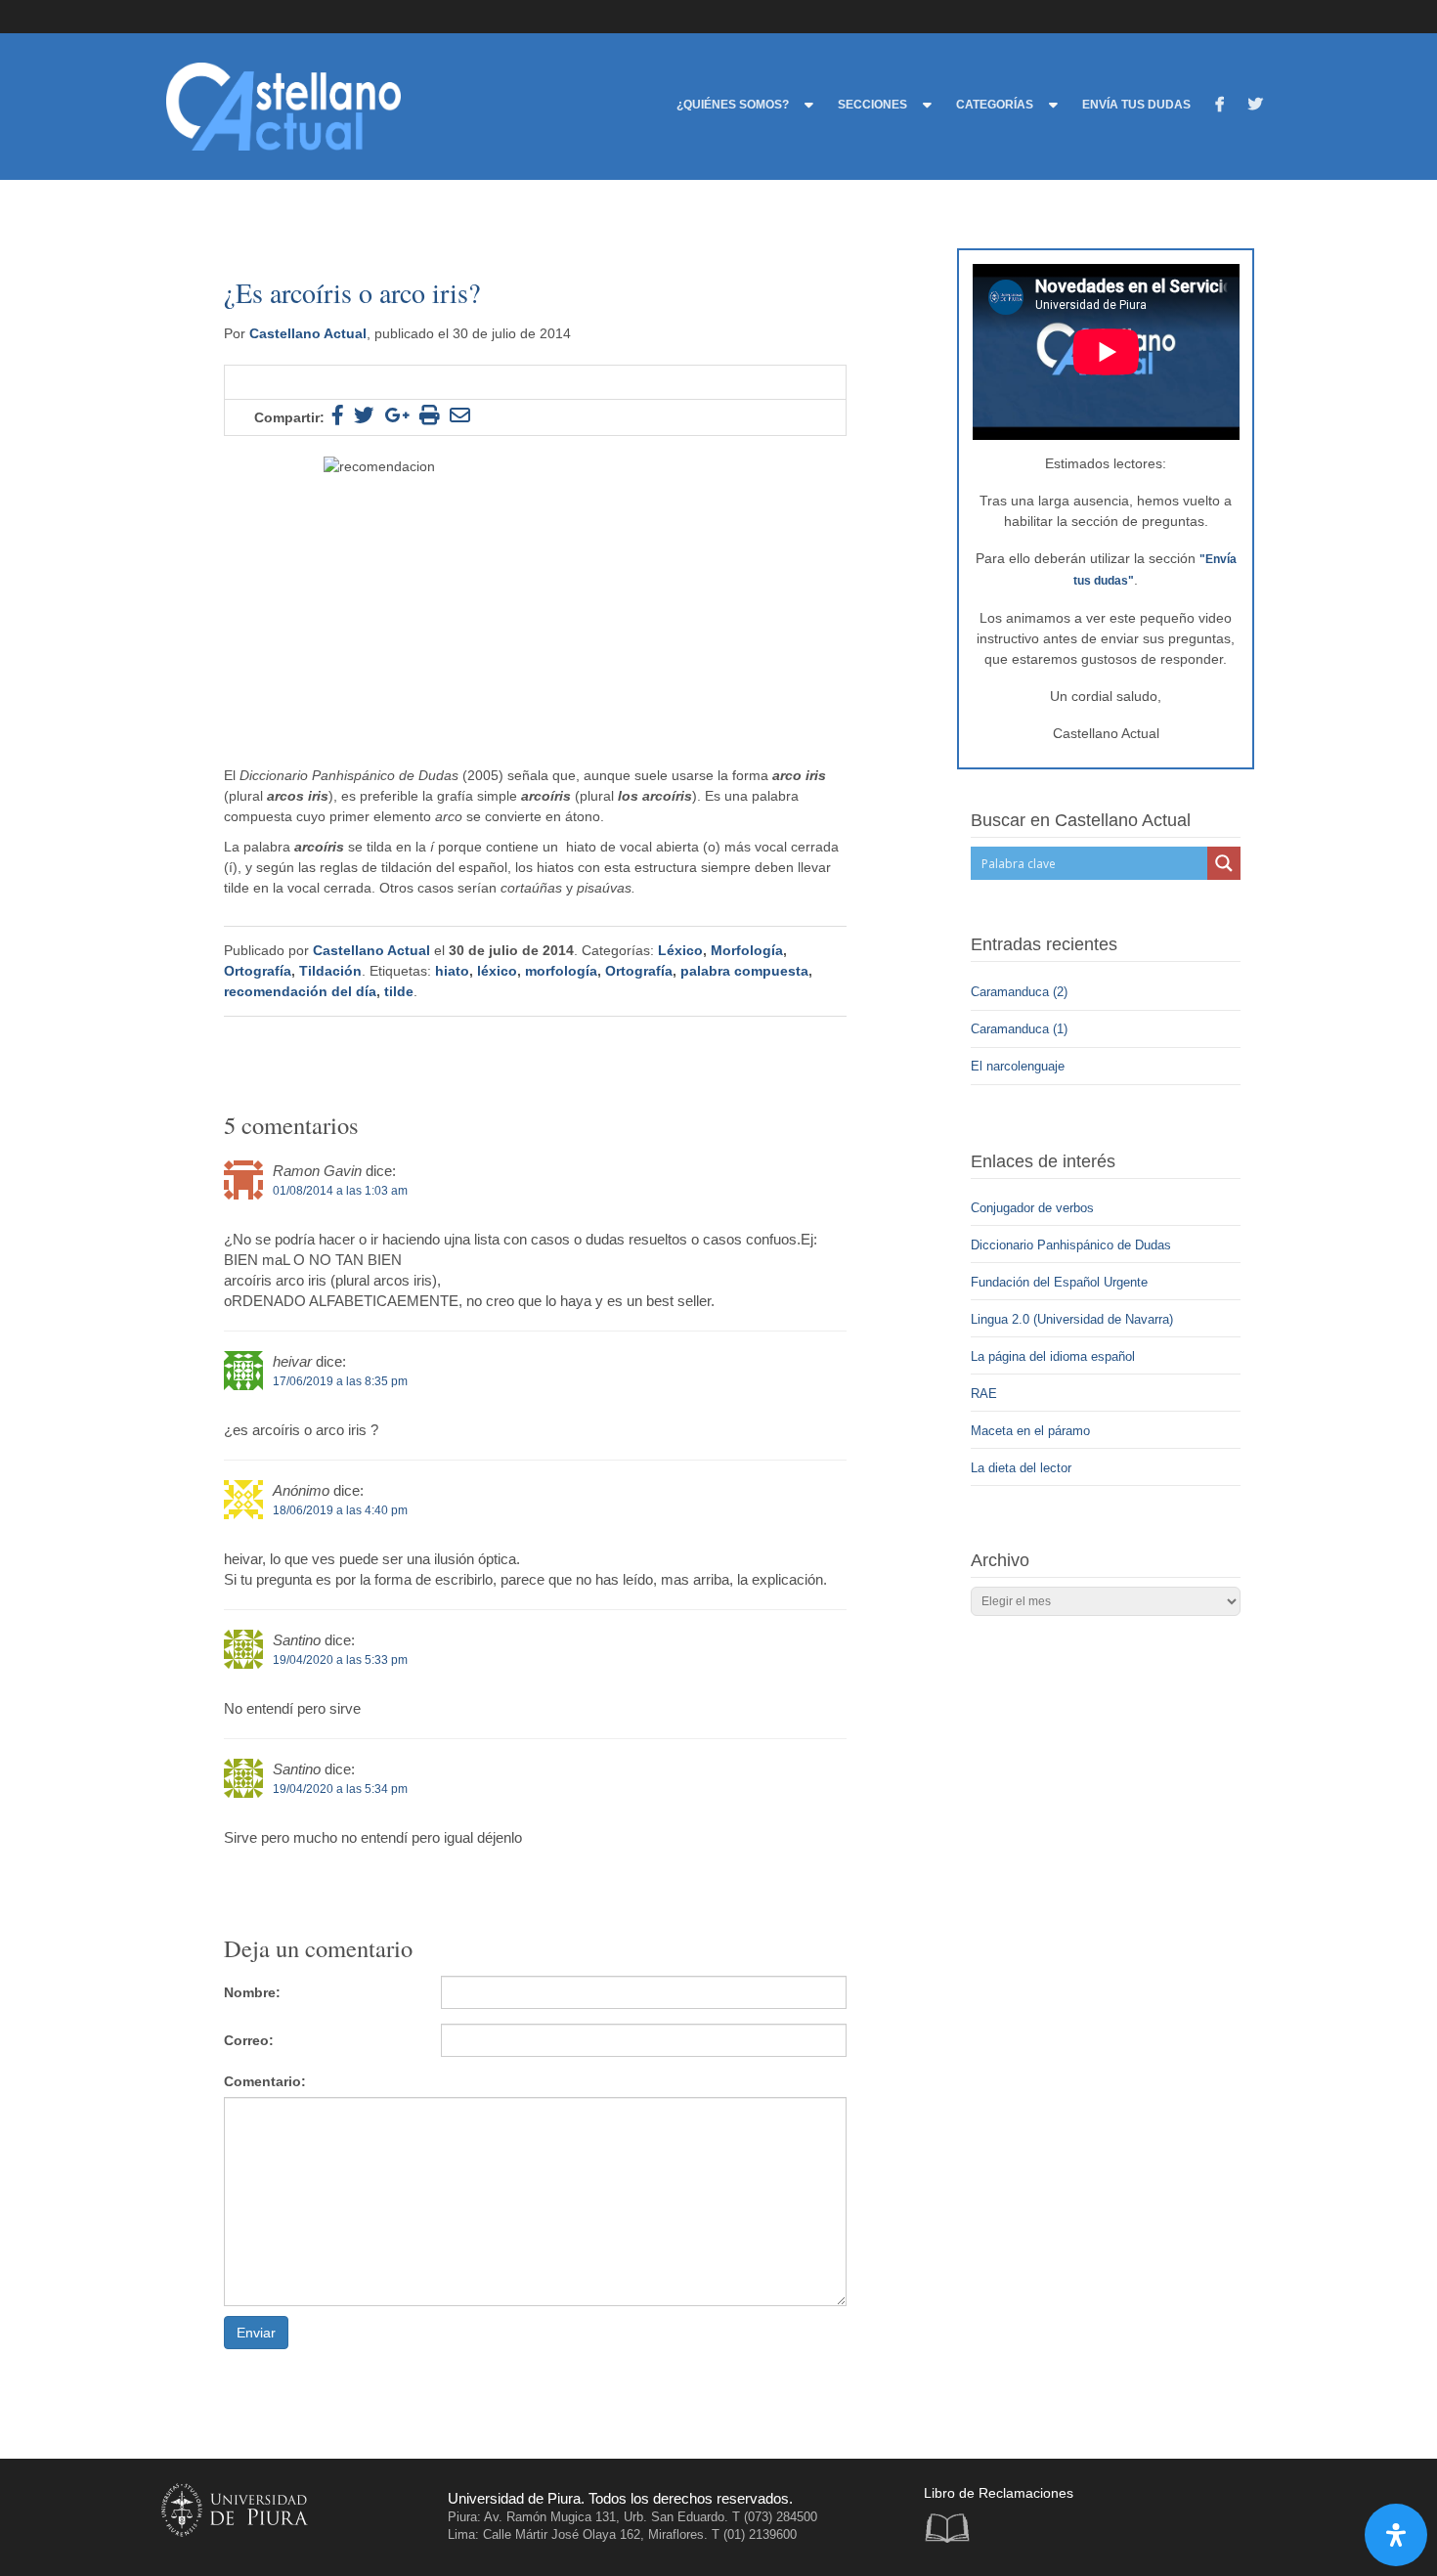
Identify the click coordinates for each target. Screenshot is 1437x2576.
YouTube (1215, 2518)
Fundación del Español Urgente (1059, 1282)
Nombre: (252, 1992)
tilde (399, 991)
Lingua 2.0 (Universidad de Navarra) (1072, 1319)
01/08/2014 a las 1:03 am (340, 1191)
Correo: (249, 2040)
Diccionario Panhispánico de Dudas (1071, 1245)
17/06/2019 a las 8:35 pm (340, 1381)
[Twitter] (1256, 107)
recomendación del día (300, 991)
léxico (497, 971)
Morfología (747, 950)
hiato (452, 971)
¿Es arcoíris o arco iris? (352, 292)
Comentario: (265, 2081)
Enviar (256, 2333)
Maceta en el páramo (1030, 1431)
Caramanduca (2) (1019, 992)
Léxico (680, 950)
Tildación (330, 971)
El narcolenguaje (1020, 1066)
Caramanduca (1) (1021, 1029)
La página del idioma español (1053, 1356)
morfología (561, 971)
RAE (984, 1394)
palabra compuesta (744, 971)
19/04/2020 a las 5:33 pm (340, 1660)
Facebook (1134, 2518)
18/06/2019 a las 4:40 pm (340, 1510)
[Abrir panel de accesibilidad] (1396, 2535)
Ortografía (258, 971)
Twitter (1175, 2518)
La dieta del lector (1021, 1468)
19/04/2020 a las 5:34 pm (340, 1789)
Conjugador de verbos (1032, 1208)
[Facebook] (1219, 107)
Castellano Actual (308, 333)
